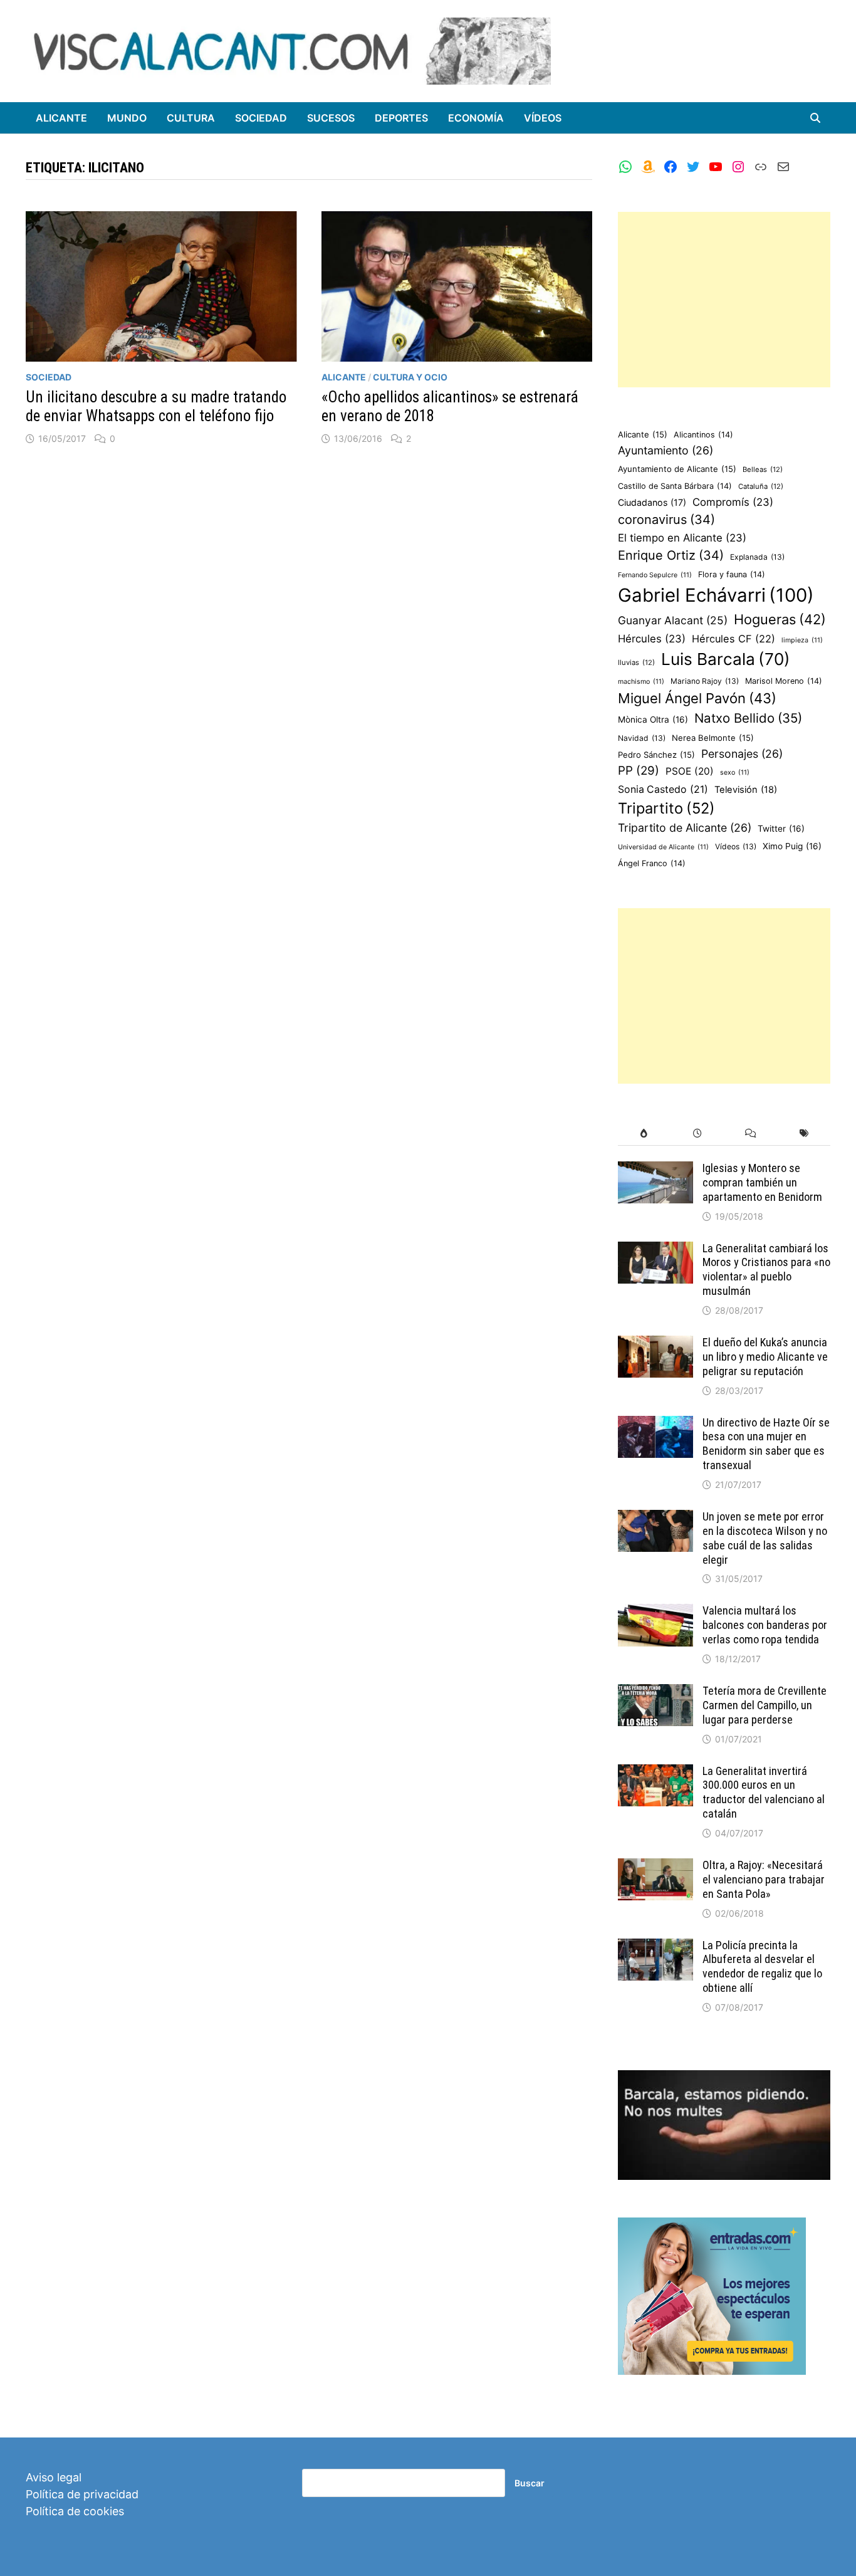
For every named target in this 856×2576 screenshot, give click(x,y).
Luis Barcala (726, 659)
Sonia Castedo (663, 789)
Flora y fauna (732, 574)
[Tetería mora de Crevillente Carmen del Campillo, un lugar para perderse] (655, 1693)
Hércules (652, 639)
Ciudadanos (652, 502)
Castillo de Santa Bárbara (675, 486)
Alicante (61, 118)
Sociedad (261, 118)
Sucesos (331, 118)
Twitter (781, 829)
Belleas (763, 469)
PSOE (690, 771)
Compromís (733, 502)
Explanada (757, 557)
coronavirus (666, 520)
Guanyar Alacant (673, 620)
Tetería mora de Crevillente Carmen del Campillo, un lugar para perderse (765, 1705)
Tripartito (666, 808)
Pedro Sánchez (656, 755)
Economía (476, 118)
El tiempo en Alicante (682, 538)
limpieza (802, 640)
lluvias (636, 662)
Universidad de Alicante (663, 847)
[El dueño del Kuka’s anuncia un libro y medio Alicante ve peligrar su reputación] (655, 1344)
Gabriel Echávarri (716, 595)
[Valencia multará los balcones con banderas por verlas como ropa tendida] (655, 1612)
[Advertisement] (724, 300)
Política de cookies (75, 2511)
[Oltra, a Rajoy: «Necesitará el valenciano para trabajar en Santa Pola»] (655, 1867)
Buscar (530, 2483)
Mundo (127, 118)
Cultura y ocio (410, 377)
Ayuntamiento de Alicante (677, 469)
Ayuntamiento (665, 450)
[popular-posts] (645, 1134)
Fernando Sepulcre (655, 575)
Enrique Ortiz (671, 555)
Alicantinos (703, 435)
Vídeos (543, 118)
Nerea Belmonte (713, 738)
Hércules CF (733, 639)
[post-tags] (804, 1134)
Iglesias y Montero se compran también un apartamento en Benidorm (762, 1182)
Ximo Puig (792, 846)
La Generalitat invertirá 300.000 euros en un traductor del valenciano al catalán (764, 1793)
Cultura (191, 118)
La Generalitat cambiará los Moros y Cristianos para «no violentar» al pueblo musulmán (766, 1270)
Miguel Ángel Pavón (697, 698)
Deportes (401, 118)
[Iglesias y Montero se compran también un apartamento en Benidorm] (655, 1170)
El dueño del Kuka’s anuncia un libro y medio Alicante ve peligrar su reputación (765, 1357)
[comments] (750, 1134)
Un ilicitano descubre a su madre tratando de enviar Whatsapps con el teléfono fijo (156, 406)
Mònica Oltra (653, 720)
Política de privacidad (82, 2494)
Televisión (746, 790)
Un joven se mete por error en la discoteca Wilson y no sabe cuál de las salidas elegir (765, 1538)
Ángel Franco (652, 863)
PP (639, 771)
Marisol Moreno (784, 681)
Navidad (642, 738)
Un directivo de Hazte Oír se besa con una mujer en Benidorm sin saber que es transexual (766, 1444)
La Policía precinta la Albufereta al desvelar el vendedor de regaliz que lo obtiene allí (762, 1967)
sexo (735, 772)
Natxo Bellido (748, 718)
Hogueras (780, 619)
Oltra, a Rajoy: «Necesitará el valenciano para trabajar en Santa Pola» (764, 1879)
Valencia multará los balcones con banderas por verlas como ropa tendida (765, 1625)
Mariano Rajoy (705, 681)
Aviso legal (54, 2477)
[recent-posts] (697, 1134)
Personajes (742, 754)
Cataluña (761, 486)
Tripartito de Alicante (685, 828)
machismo (641, 682)
